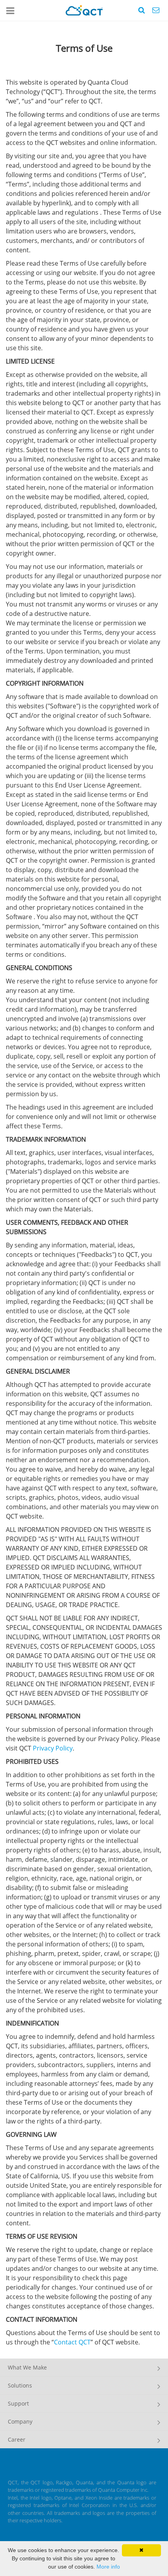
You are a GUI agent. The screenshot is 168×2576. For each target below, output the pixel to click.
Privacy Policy (53, 1748)
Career (17, 2439)
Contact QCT (72, 2342)
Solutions (20, 2385)
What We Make (27, 2367)
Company (20, 2421)
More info (108, 2567)
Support (18, 2403)
